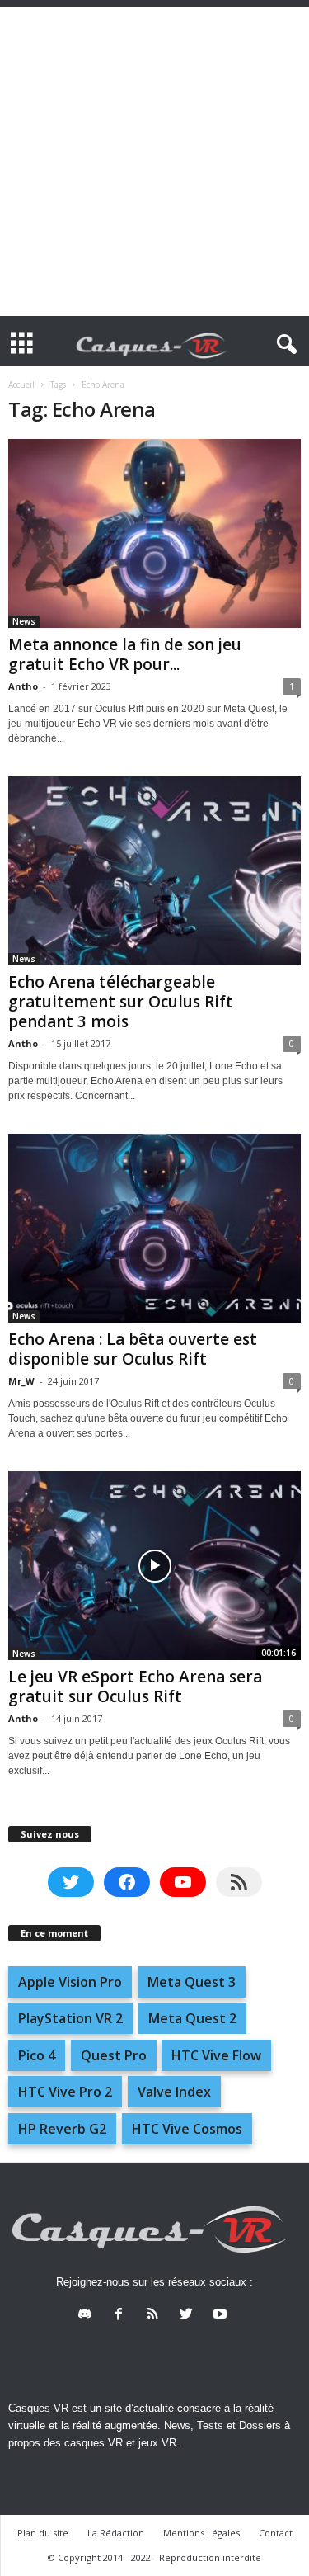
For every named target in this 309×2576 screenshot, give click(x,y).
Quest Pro (114, 2055)
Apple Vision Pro (70, 1982)
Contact (276, 2533)
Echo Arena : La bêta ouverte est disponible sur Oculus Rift (133, 1349)
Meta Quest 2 (192, 2018)
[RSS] (156, 2316)
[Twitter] (190, 2316)
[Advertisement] (154, 161)
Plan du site (43, 2533)
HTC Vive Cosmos (187, 2129)
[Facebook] (122, 2316)
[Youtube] (222, 2316)
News (24, 621)
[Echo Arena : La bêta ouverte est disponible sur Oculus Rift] (154, 1228)
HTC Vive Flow (216, 2055)
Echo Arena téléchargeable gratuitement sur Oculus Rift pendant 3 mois (121, 1002)
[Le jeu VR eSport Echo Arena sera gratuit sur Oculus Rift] (154, 1566)
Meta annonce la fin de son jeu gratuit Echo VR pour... (125, 654)
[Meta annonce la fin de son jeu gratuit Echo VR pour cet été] (154, 533)
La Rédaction (116, 2533)
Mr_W (21, 1381)
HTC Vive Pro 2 (65, 2092)
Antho (23, 686)
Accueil (21, 385)
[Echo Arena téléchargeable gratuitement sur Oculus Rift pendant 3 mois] (154, 871)
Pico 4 (37, 2055)
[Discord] (89, 2316)
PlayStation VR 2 (70, 2018)
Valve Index (174, 2092)
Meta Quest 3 (192, 1982)
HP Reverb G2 (62, 2129)
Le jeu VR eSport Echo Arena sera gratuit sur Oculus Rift (135, 1687)
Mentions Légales (201, 2533)
